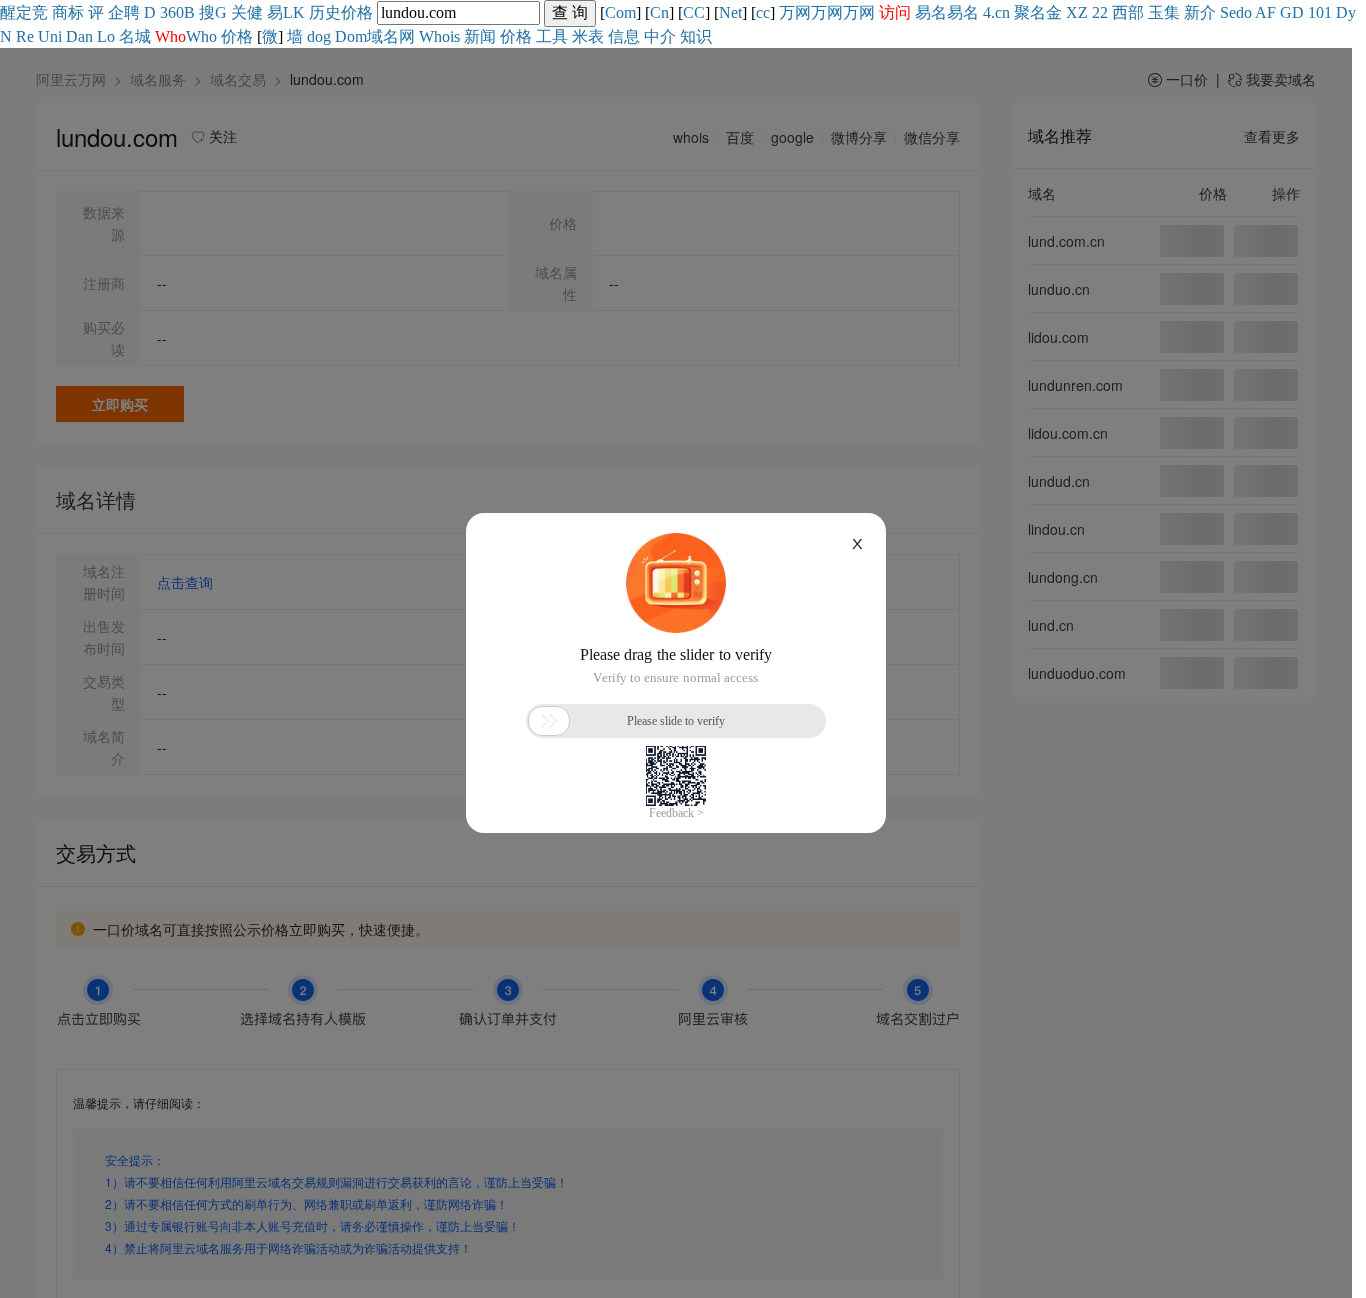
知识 (696, 36)
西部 (1128, 12)
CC (694, 12)
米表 (588, 36)
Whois (439, 36)
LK (294, 12)
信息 (624, 36)
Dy (1346, 12)
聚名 (1030, 12)
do (1244, 12)
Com (620, 12)
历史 (325, 12)
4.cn (996, 12)
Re (25, 36)
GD (1292, 12)
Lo (106, 36)
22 (1100, 12)
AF (1265, 12)
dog (319, 36)
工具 (552, 36)
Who (201, 36)
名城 (135, 36)
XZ (1077, 12)
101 (1320, 12)
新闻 (480, 36)
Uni (50, 36)
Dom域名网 (375, 36)
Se (1228, 12)
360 (172, 12)
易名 (931, 12)
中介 (660, 36)
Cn (659, 12)
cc (763, 12)
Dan (79, 36)
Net (730, 12)
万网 (795, 12)
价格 (357, 12)
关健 (247, 12)
